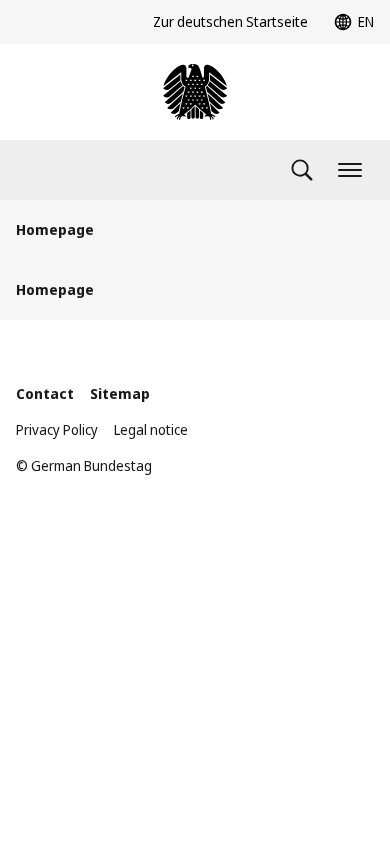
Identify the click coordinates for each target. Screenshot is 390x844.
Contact (45, 393)
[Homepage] (195, 92)
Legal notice (151, 429)
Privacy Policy (57, 429)
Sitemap (120, 393)
